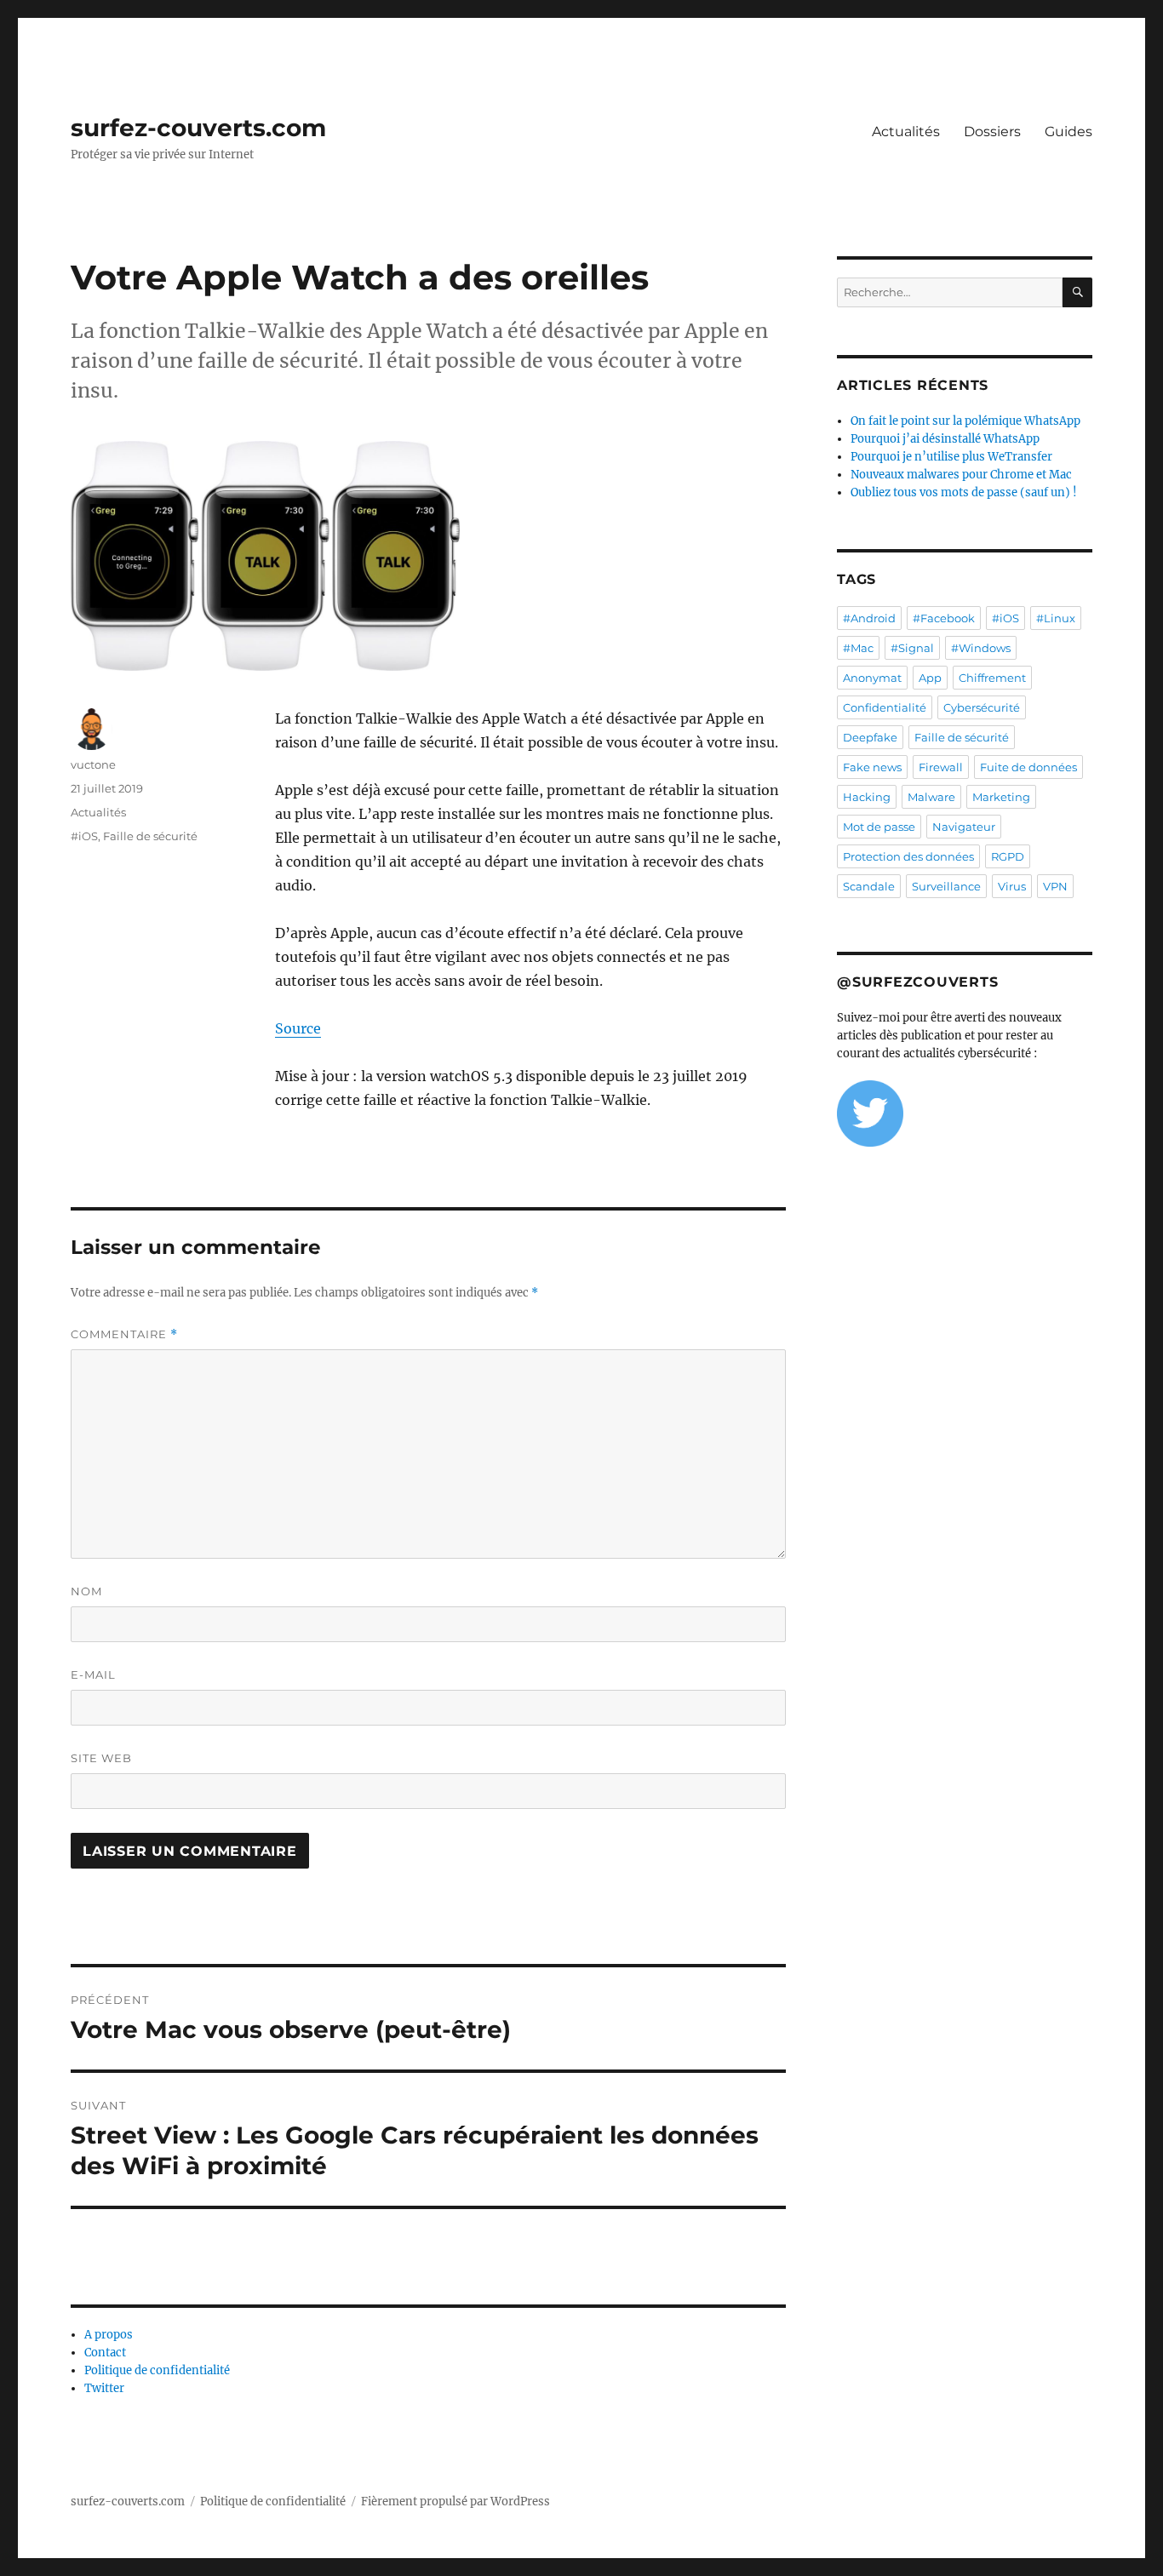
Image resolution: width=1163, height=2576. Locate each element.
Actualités (906, 132)
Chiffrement (992, 678)
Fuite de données (1028, 767)
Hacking (867, 797)
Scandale (869, 886)
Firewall (941, 767)
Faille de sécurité (150, 836)
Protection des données (908, 856)
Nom (86, 1591)
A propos (109, 2335)
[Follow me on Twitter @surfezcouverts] (965, 1113)
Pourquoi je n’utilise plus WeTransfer (951, 457)
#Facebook (944, 618)
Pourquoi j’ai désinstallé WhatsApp (945, 439)
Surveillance (946, 886)
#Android (869, 618)
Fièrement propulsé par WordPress (455, 2502)
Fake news (872, 767)
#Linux (1056, 618)
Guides (1068, 132)
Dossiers (992, 132)
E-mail (93, 1674)
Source (298, 1028)
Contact (105, 2353)
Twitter (104, 2388)
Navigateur (964, 827)
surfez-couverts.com (198, 128)
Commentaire (124, 1334)
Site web (101, 1758)
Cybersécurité (982, 707)
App (930, 678)
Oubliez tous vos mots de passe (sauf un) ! (964, 492)
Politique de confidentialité (157, 2370)
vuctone (93, 764)
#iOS (84, 836)
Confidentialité (885, 707)
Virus (1012, 886)
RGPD (1008, 856)
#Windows (981, 648)
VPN (1055, 886)
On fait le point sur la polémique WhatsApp (965, 421)
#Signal (912, 648)
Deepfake (870, 737)
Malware (931, 797)
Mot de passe (879, 827)
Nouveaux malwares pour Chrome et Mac (961, 475)
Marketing (1001, 797)
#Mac (858, 648)
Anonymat (872, 678)
